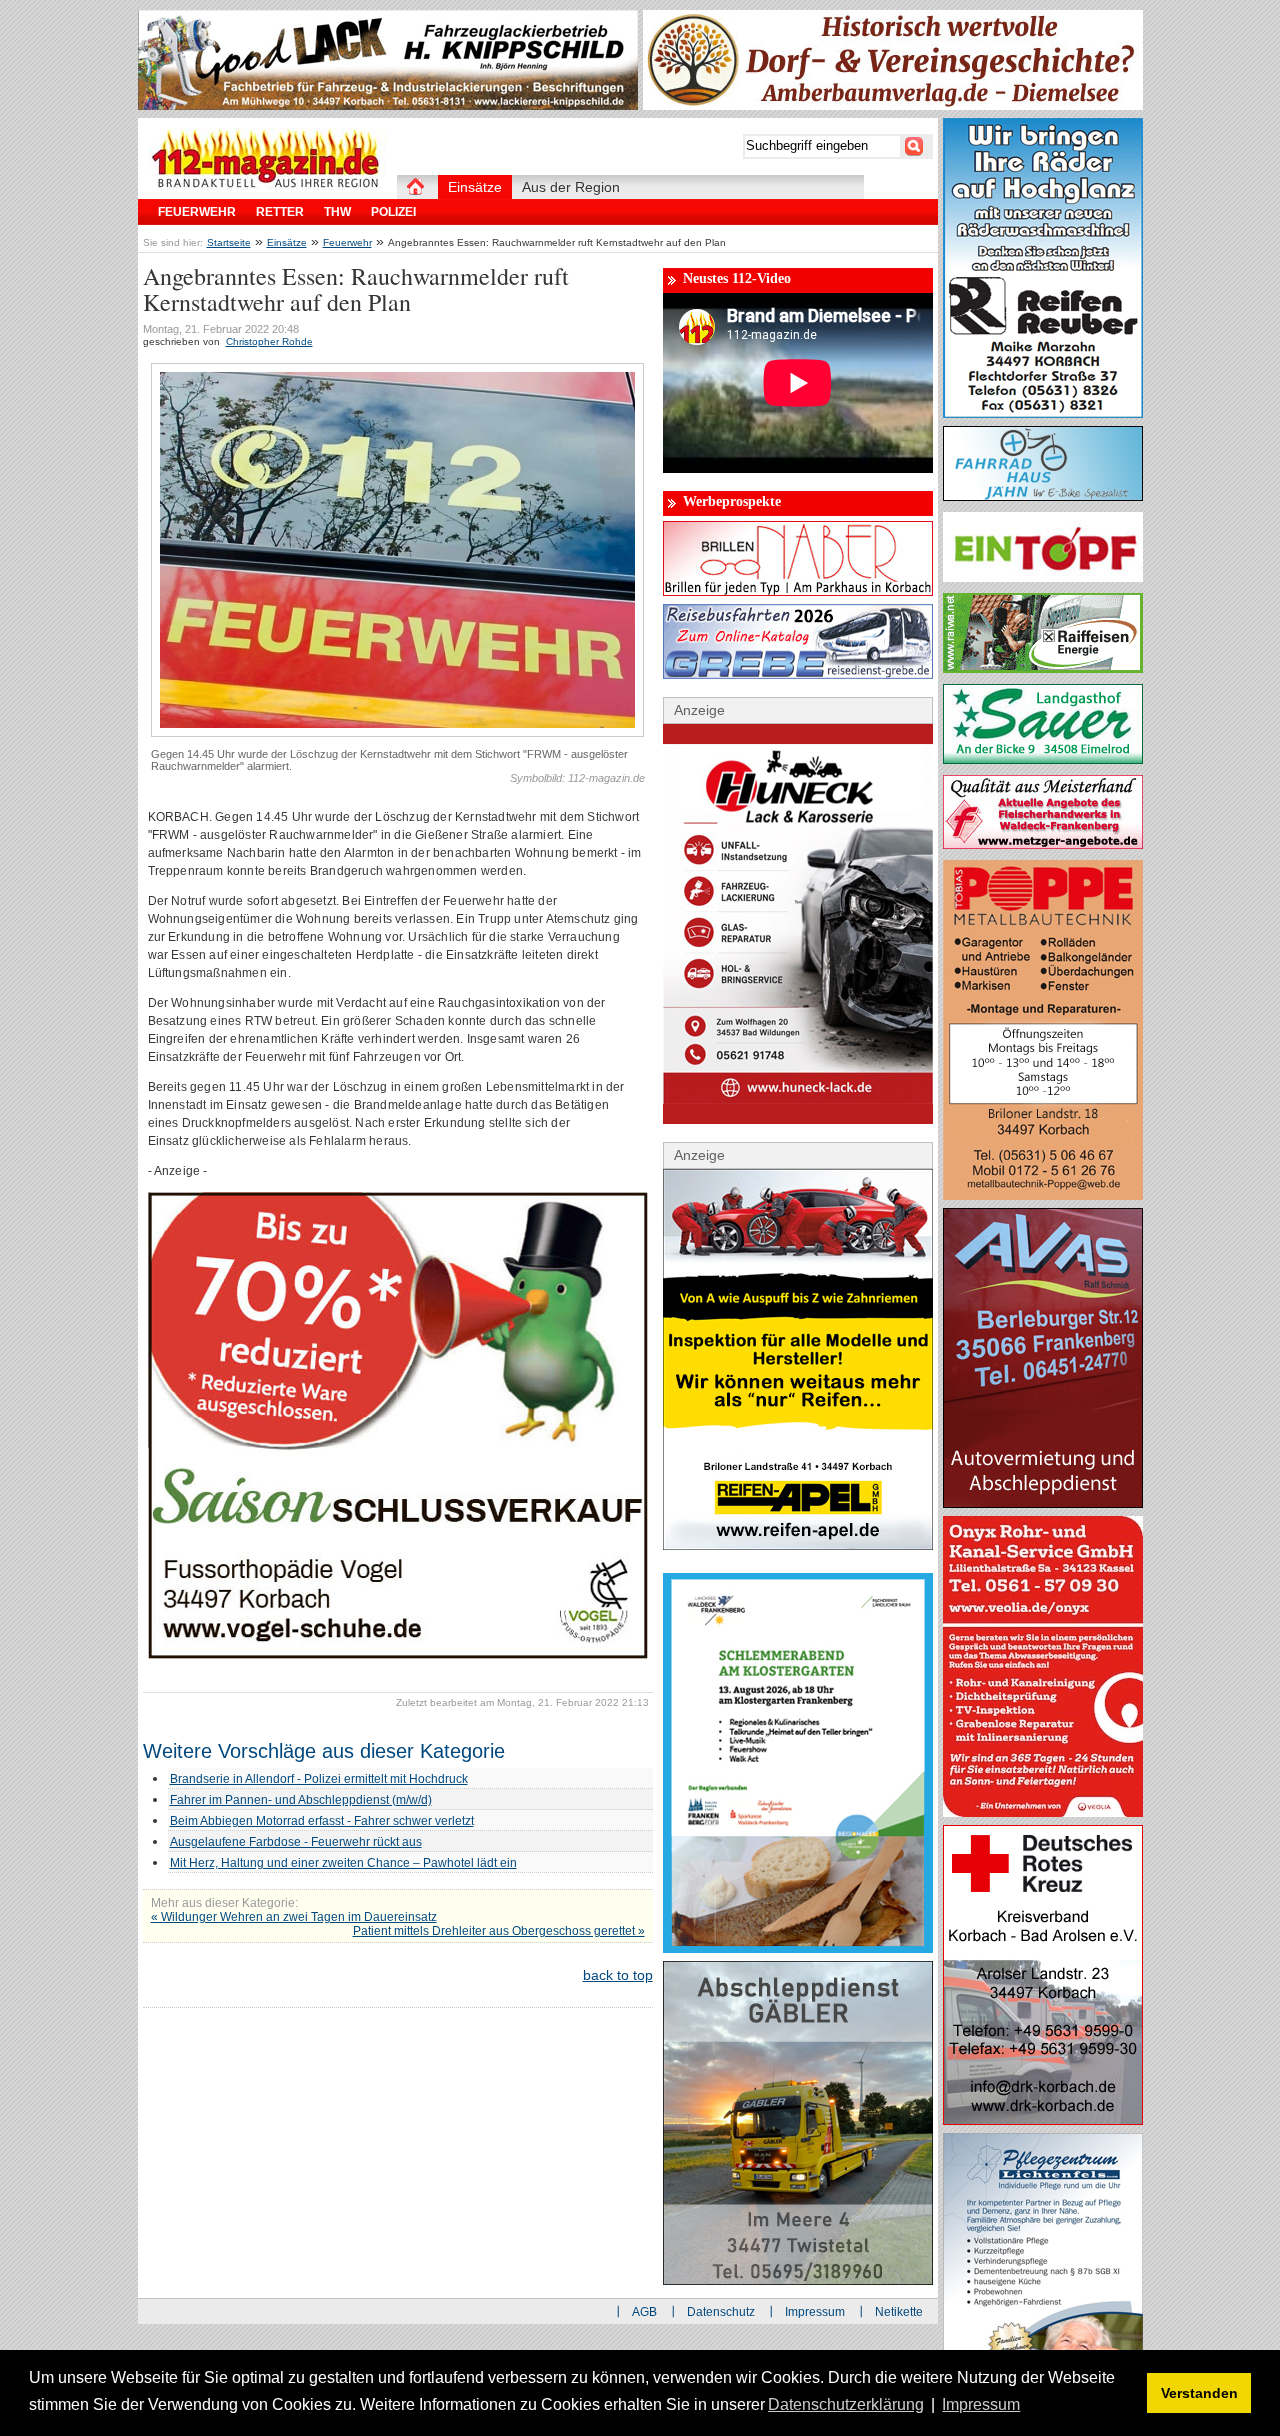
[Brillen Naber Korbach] (798, 591)
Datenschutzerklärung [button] (846, 2404)
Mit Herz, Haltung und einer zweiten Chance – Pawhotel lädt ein (343, 1863)
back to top (618, 1975)
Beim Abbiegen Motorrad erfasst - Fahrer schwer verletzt (322, 1821)
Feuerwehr (347, 242)
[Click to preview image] (397, 733)
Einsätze (287, 242)
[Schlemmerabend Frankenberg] (798, 1948)
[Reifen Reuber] (1043, 413)
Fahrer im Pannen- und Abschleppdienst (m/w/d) (301, 1800)
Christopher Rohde (269, 341)
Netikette (899, 2312)
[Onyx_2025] (1043, 1812)
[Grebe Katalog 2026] (798, 674)
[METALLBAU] (1043, 1195)
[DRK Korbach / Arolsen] (1043, 2120)
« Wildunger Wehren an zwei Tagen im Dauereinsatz (294, 1917)
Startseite (229, 242)
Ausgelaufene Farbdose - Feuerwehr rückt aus (296, 1842)
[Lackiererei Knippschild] (388, 105)
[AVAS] (1043, 1503)
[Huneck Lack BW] (798, 1119)
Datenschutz (721, 2312)
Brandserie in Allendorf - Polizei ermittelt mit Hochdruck (319, 1779)
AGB (644, 2312)
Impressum (815, 2312)
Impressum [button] (981, 2404)
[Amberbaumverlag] (893, 105)
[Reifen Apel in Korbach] (798, 1545)
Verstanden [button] (1199, 2393)
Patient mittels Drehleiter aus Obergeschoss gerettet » (499, 1931)
